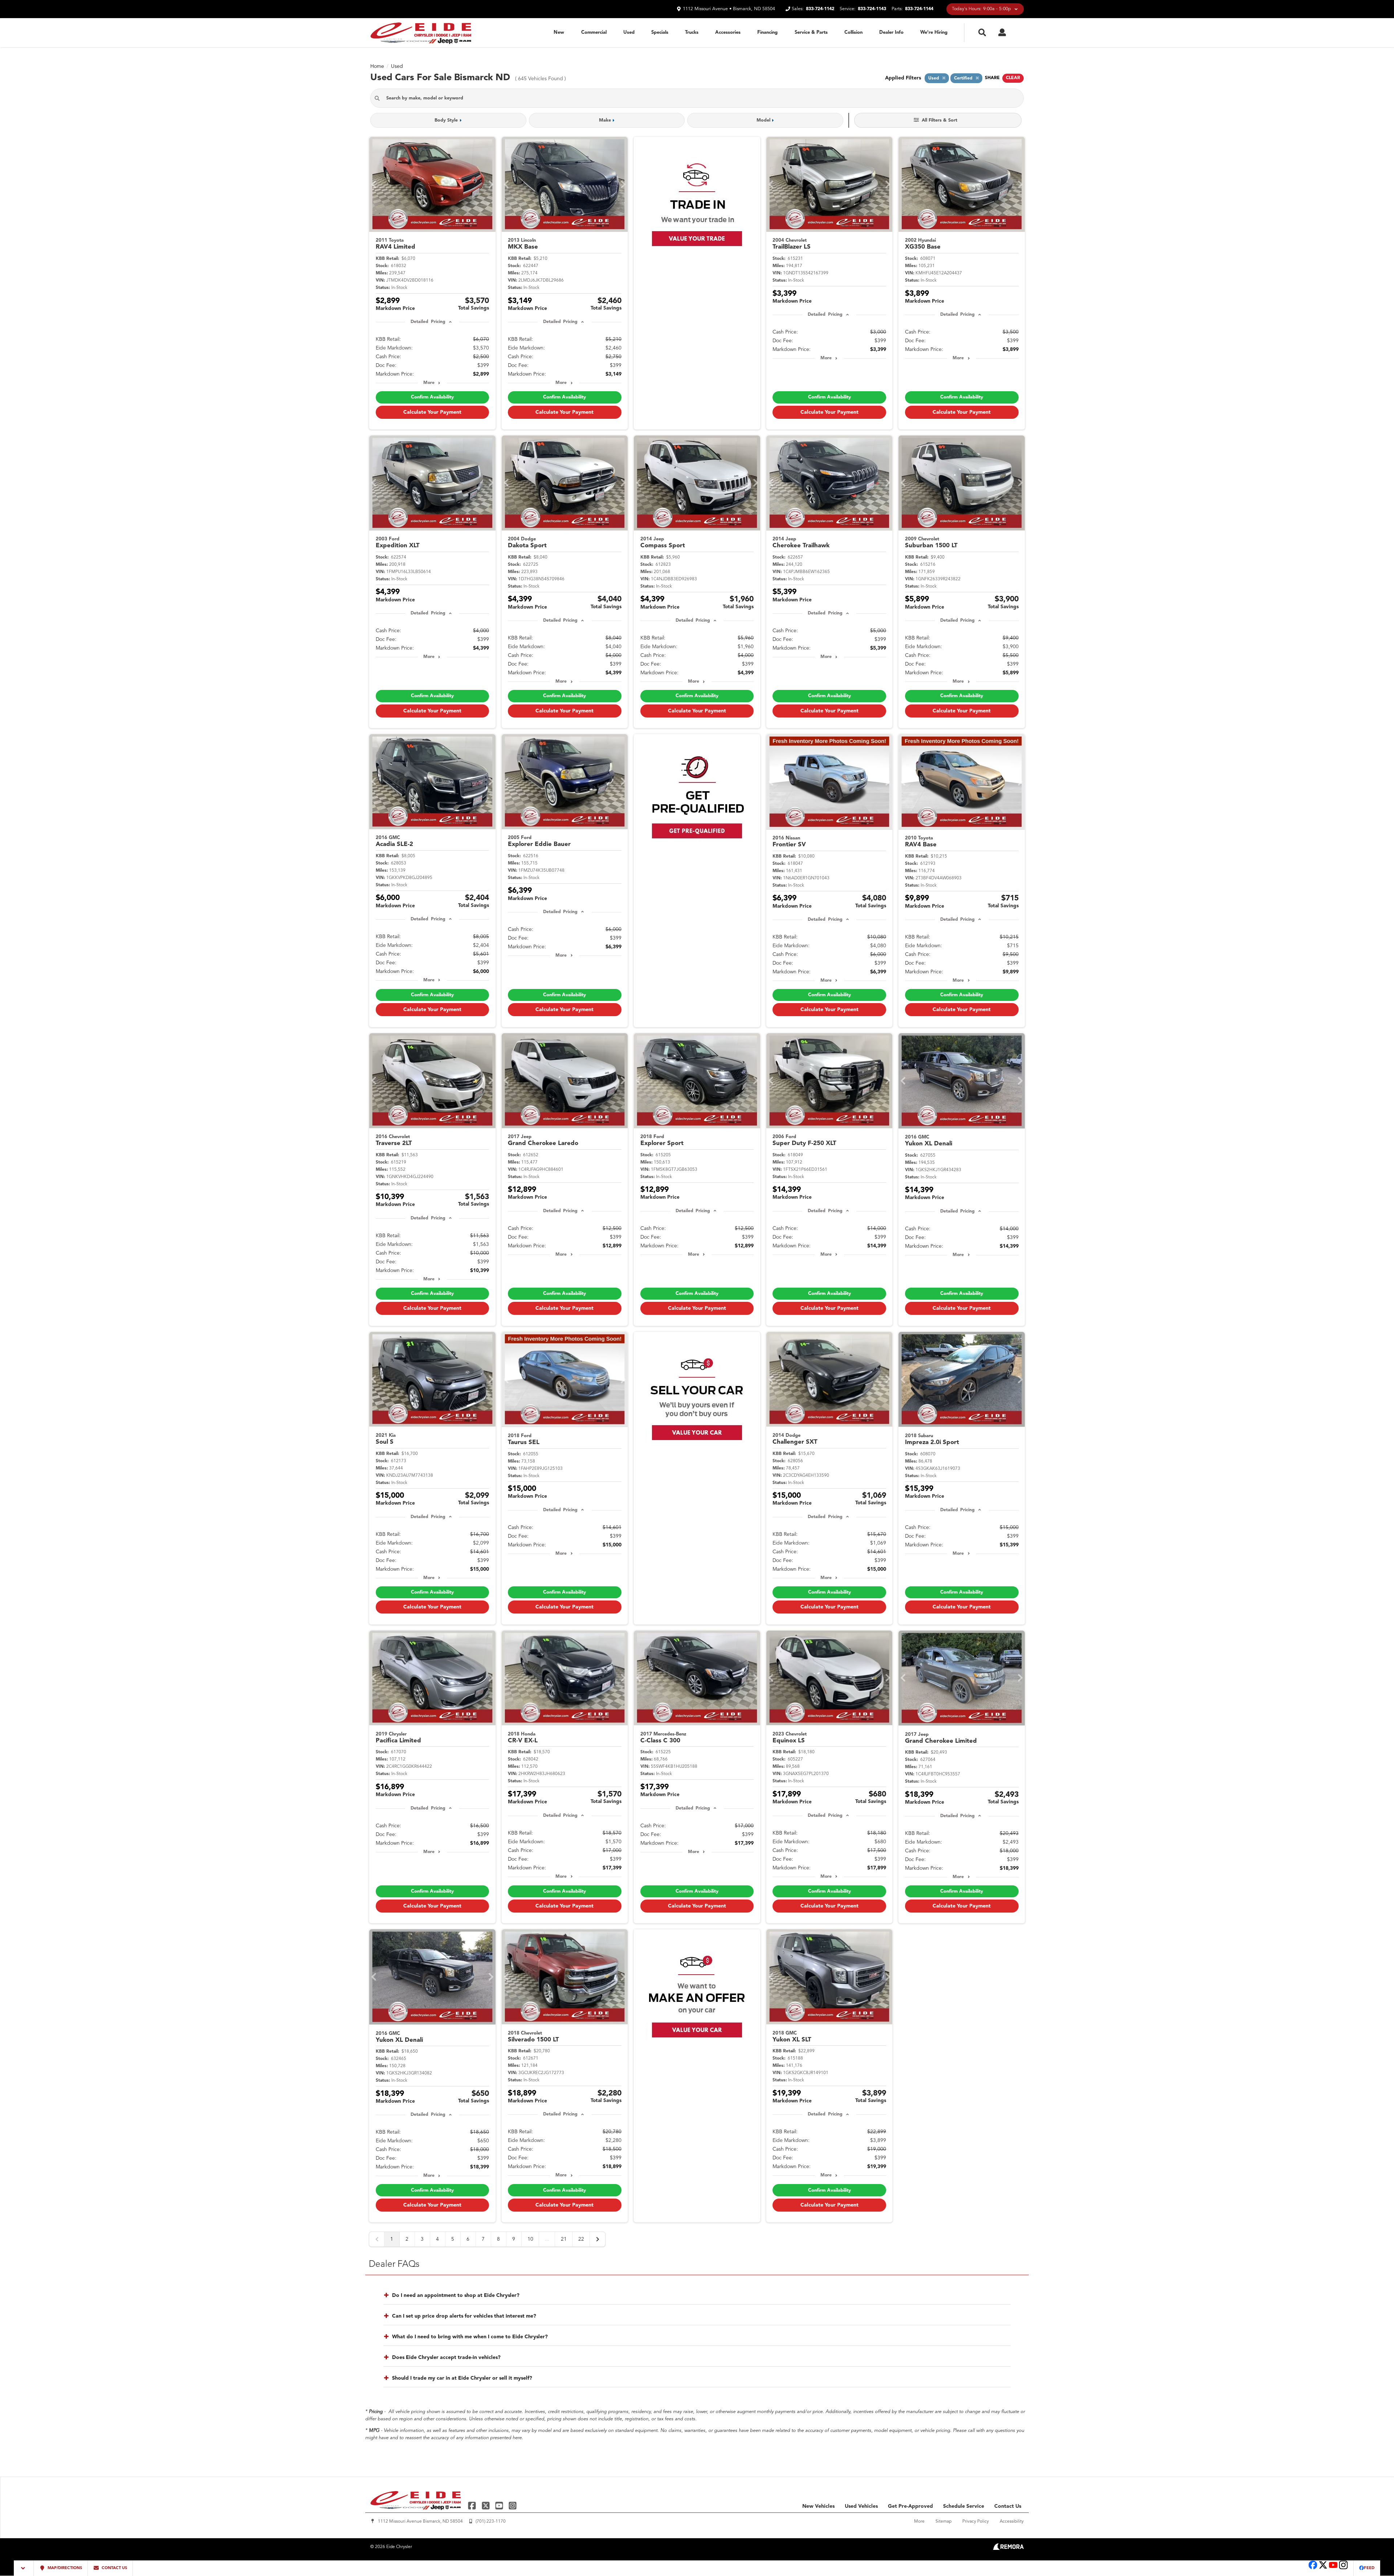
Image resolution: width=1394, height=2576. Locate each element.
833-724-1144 (919, 9)
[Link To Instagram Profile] (513, 2505)
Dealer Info (891, 32)
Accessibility (1012, 2522)
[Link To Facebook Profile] (473, 2505)
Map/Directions (64, 2568)
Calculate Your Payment (432, 412)
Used (629, 32)
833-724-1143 (872, 9)
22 (581, 2239)
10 (530, 2239)
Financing (767, 32)
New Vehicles (818, 2506)
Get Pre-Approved (910, 2506)
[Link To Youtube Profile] (1333, 2569)
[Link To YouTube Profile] (500, 2505)
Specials (660, 32)
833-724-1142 (820, 9)
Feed (1369, 2568)
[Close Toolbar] (24, 2568)
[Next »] (598, 2239)
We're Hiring (934, 32)
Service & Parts (811, 32)
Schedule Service (964, 2506)
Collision (853, 32)
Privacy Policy (976, 2522)
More (429, 383)
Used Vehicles (861, 2506)
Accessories (728, 32)
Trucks (692, 32)
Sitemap (943, 2522)
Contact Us (1008, 2506)
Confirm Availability (432, 397)
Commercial (594, 32)
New (559, 32)
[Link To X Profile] (486, 2505)
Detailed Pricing (428, 322)
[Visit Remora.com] (1008, 2548)
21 (564, 2239)
